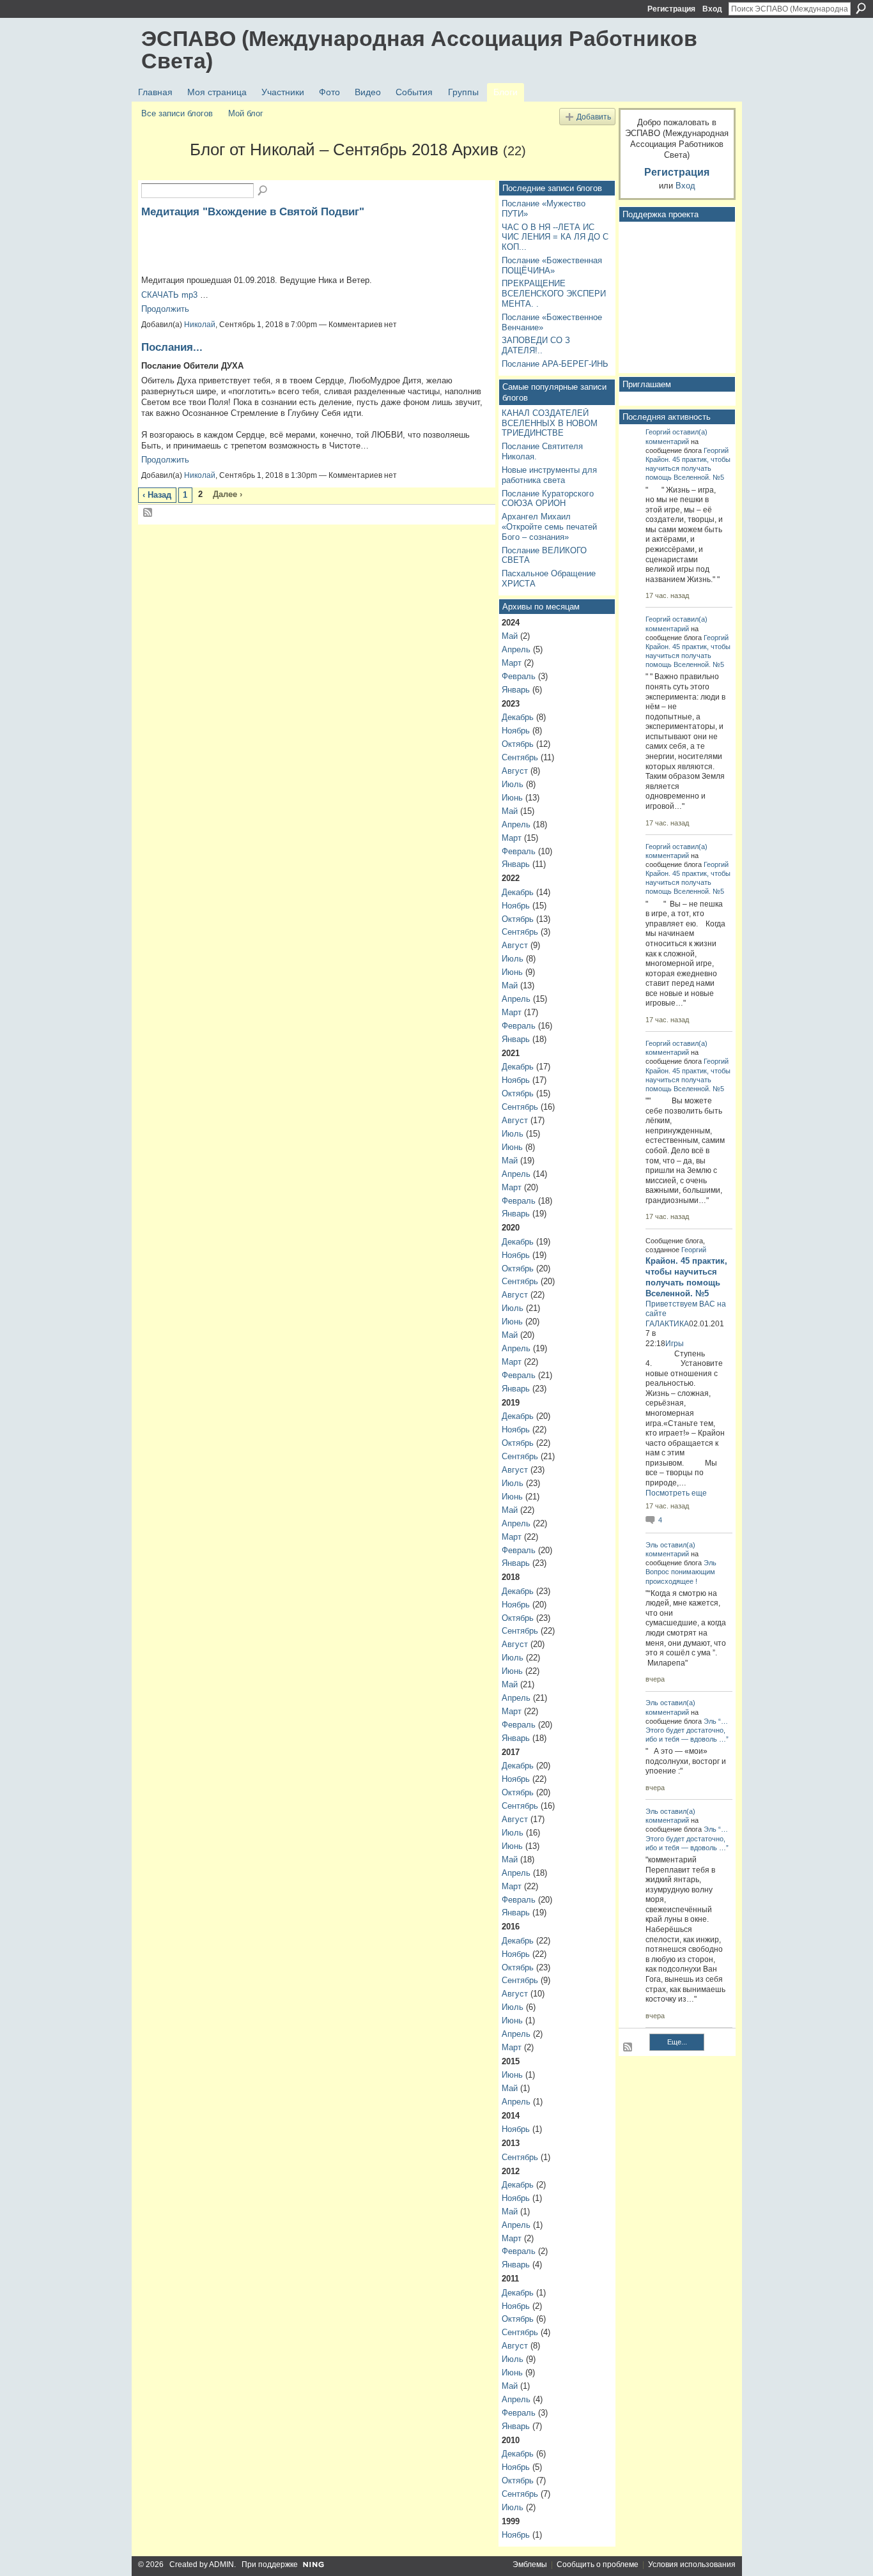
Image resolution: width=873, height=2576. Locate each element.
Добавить (594, 117)
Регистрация (671, 9)
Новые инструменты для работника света (549, 475)
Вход (712, 9)
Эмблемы (530, 2564)
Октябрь (518, 744)
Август (515, 771)
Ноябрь (516, 731)
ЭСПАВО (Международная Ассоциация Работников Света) (419, 50)
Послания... (172, 347)
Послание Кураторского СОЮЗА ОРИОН (548, 499)
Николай (200, 325)
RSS (148, 513)
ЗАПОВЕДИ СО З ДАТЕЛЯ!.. (536, 345)
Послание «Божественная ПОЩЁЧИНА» (552, 265)
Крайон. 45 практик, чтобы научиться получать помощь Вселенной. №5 (688, 468)
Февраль (519, 676)
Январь (516, 690)
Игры (675, 1344)
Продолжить (165, 309)
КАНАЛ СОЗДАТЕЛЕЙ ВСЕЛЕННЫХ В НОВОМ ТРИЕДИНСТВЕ (550, 423)
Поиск (861, 8)
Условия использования (692, 2564)
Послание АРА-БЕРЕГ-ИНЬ (555, 364)
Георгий (658, 432)
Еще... (677, 2042)
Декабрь (518, 717)
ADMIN (221, 2564)
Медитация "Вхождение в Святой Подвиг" (253, 211)
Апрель (516, 649)
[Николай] (162, 172)
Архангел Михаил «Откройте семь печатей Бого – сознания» (549, 526)
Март (512, 663)
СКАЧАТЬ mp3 (169, 295)
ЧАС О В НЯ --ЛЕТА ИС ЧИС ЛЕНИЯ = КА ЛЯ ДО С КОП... (555, 237)
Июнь (512, 798)
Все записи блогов (177, 113)
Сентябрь (520, 757)
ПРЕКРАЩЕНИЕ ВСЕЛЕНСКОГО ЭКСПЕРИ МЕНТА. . (554, 293)
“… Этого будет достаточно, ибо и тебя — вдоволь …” (687, 1730)
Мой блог (246, 113)
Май (510, 636)
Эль (652, 1545)
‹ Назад (157, 495)
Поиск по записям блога (263, 191)
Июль (513, 784)
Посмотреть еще (676, 1493)
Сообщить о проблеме (598, 2564)
